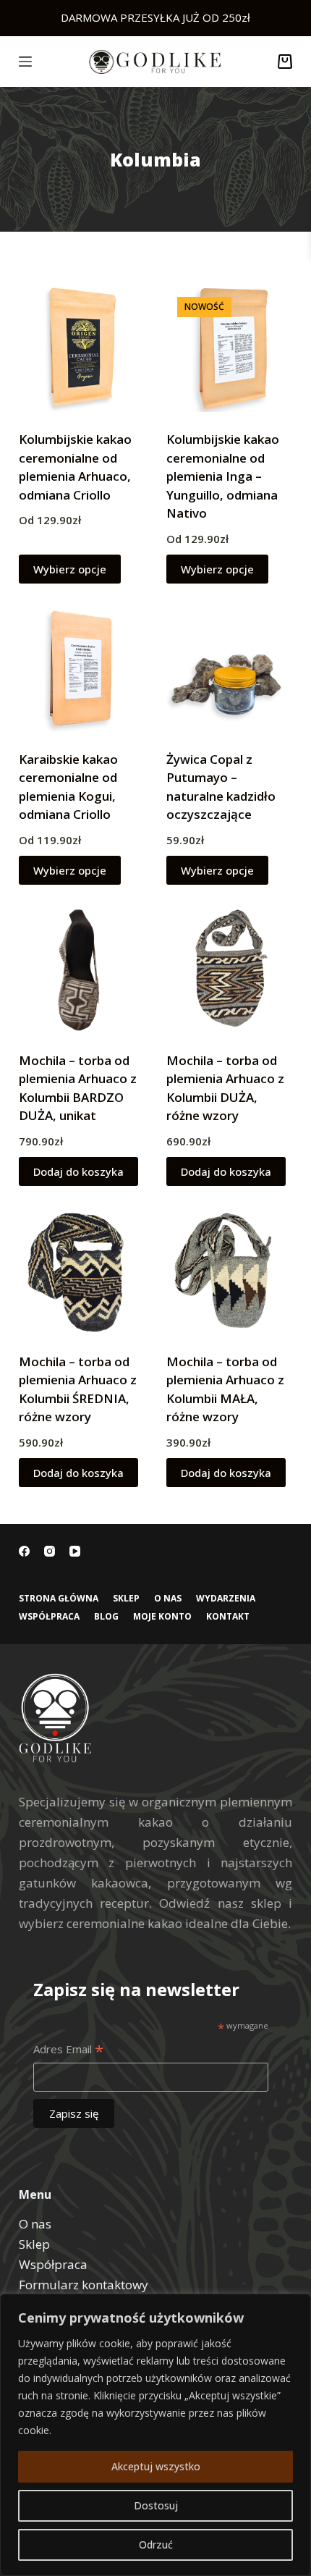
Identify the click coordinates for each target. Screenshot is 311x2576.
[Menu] (25, 62)
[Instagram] (50, 1551)
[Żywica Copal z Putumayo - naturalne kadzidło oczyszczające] (229, 668)
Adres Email (68, 2050)
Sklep (126, 1599)
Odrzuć (156, 2545)
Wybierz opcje (70, 569)
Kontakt (228, 1617)
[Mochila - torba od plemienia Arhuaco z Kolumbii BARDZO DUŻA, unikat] (82, 969)
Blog (106, 1617)
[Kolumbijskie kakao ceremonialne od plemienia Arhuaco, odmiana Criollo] (82, 349)
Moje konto (162, 1617)
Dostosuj (156, 2505)
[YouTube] (75, 1551)
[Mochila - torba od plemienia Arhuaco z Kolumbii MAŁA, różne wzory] (229, 1271)
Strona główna (59, 1599)
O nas (168, 1599)
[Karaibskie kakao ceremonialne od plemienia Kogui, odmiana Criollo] (82, 668)
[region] (155, 2435)
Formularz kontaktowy (84, 2285)
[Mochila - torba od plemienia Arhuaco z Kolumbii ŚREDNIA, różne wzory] (82, 1271)
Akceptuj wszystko (156, 2466)
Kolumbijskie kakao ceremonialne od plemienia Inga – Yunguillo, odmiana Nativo (223, 476)
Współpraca (49, 1617)
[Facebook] (24, 1551)
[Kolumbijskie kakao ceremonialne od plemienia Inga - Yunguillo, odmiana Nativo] (229, 349)
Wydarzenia (226, 1599)
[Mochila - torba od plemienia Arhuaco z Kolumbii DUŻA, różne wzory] (229, 969)
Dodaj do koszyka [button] (78, 1171)
